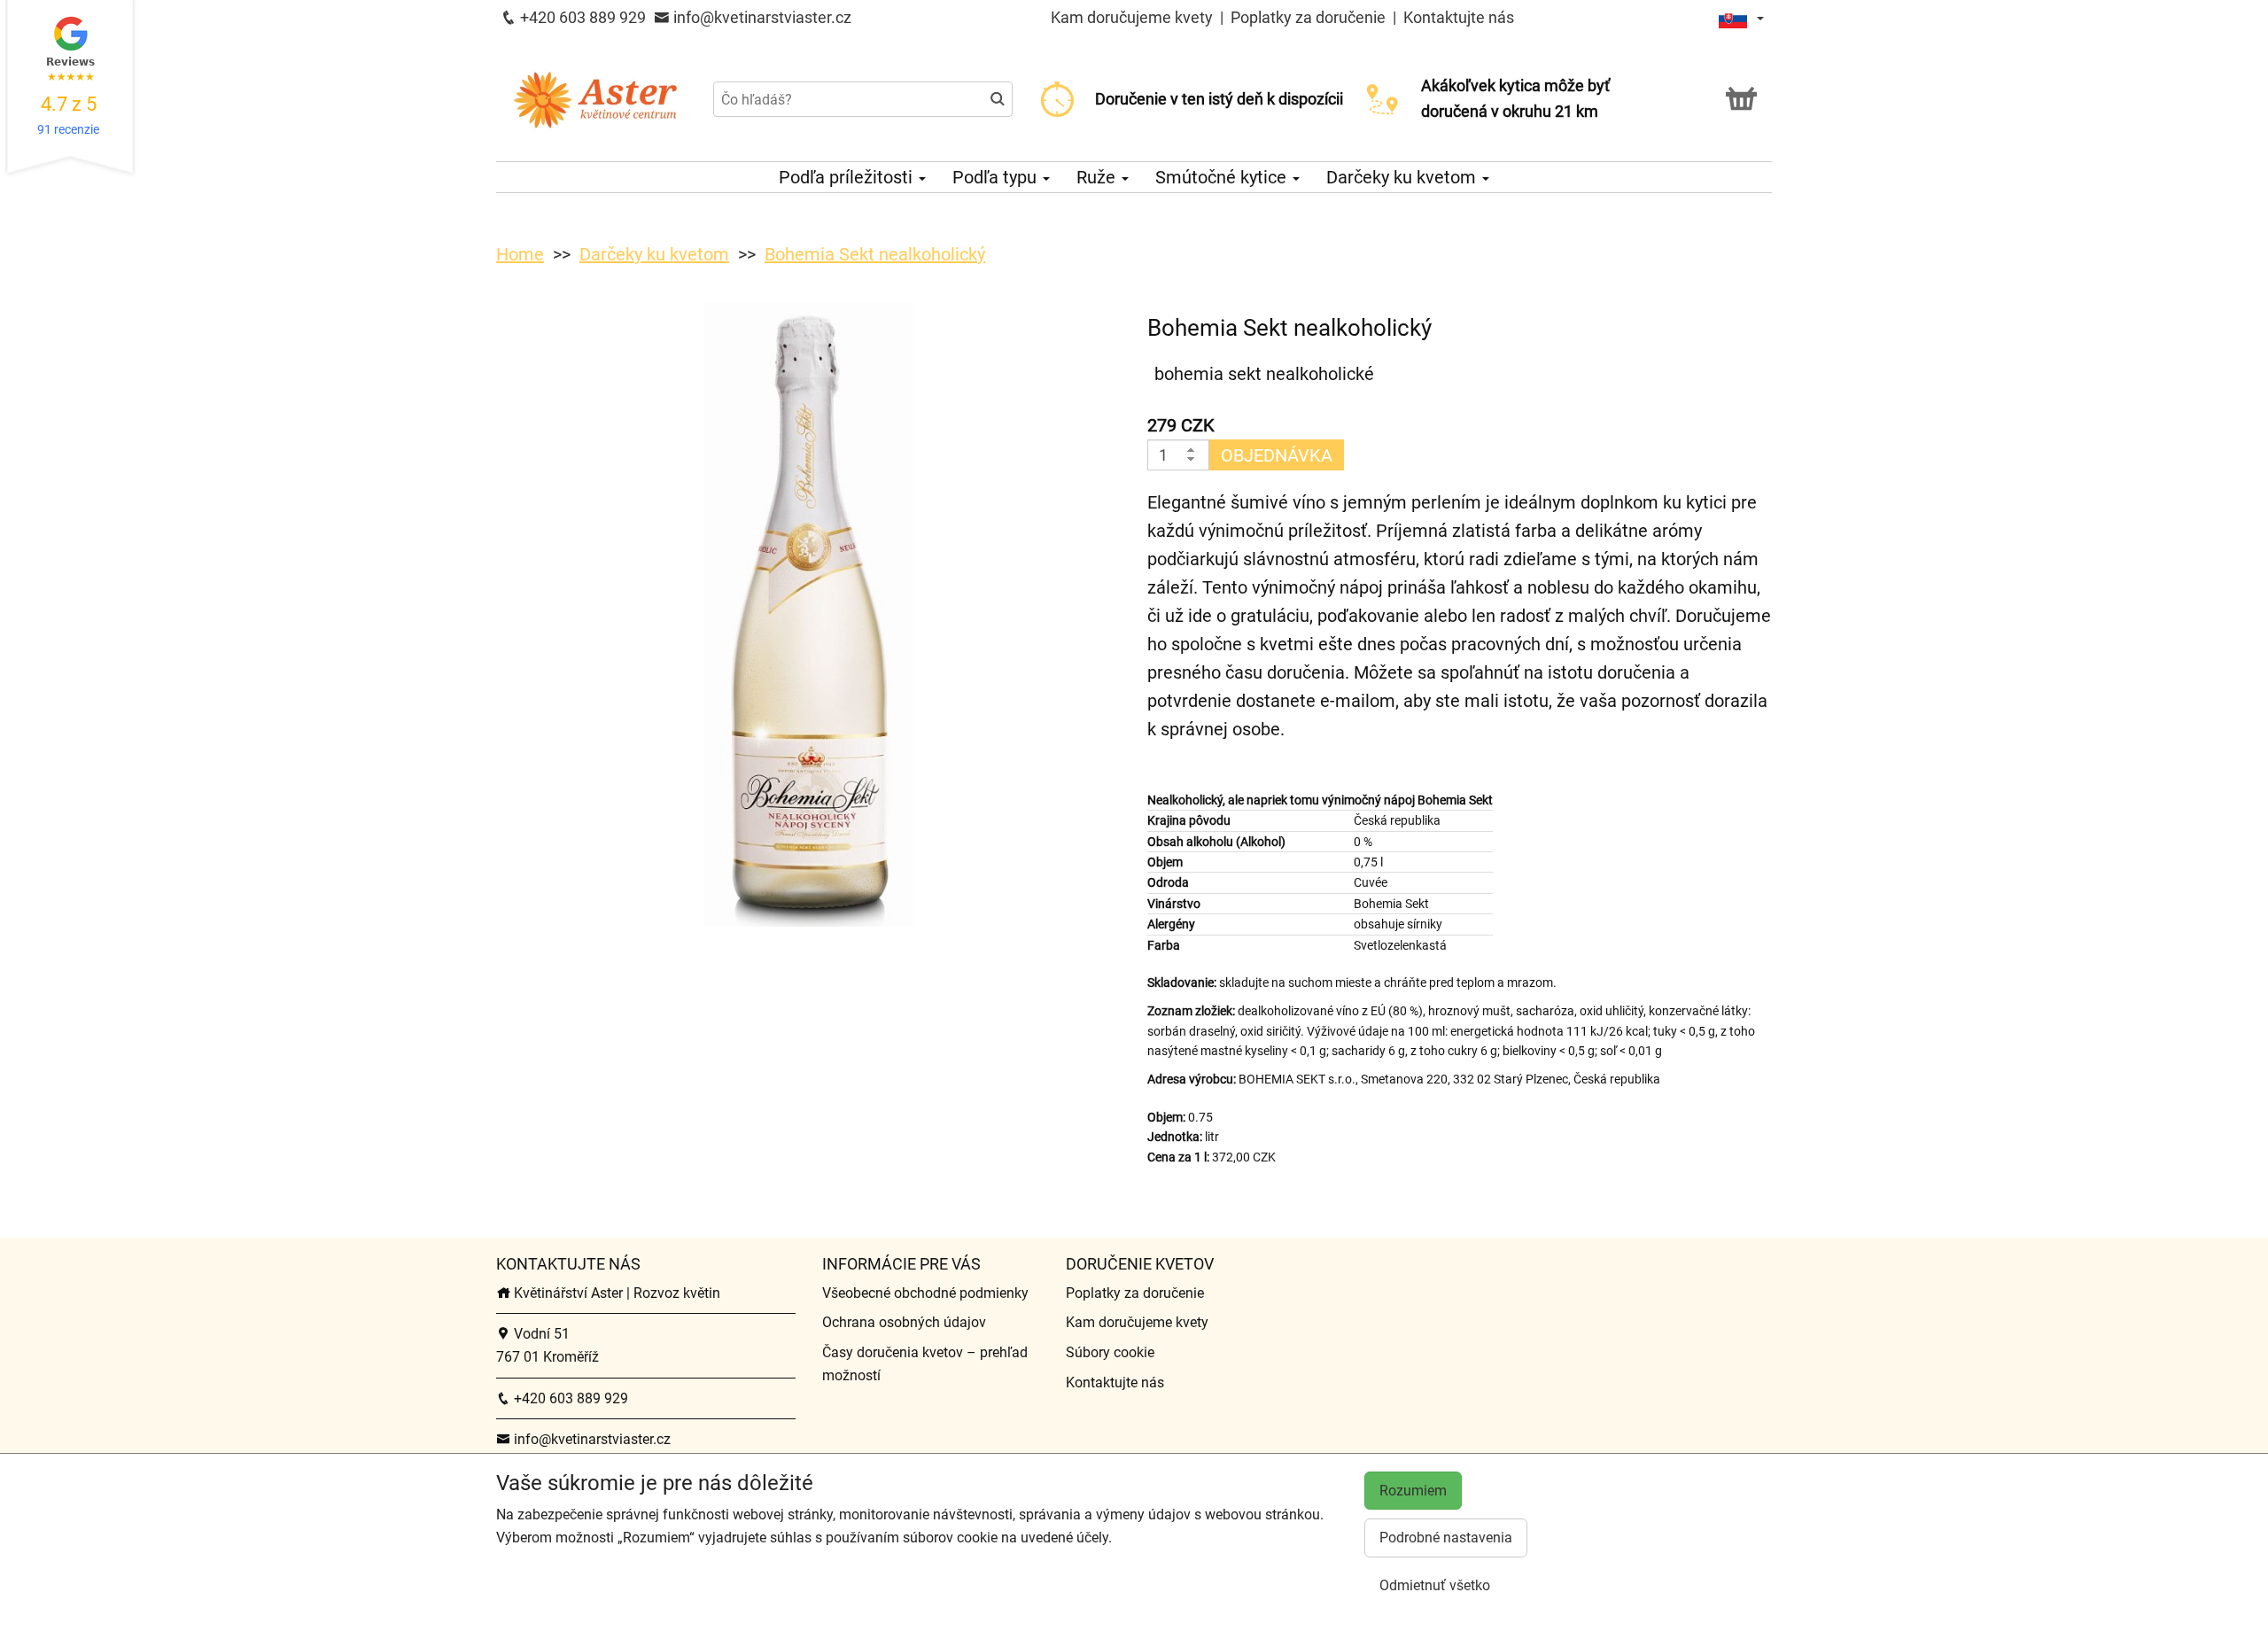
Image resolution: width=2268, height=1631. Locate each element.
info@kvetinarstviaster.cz (761, 17)
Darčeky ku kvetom (1403, 177)
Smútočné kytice (1223, 177)
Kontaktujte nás (1459, 17)
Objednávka (1277, 455)
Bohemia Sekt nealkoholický (875, 254)
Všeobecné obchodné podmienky (925, 1293)
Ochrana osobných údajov (904, 1322)
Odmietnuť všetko (1435, 1585)
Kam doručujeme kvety (1132, 17)
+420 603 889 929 (581, 17)
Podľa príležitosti (848, 177)
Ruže (1098, 177)
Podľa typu (997, 177)
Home (520, 254)
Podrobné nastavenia (1446, 1538)
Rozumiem (1413, 1491)
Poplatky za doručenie (1308, 17)
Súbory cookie (1110, 1352)
